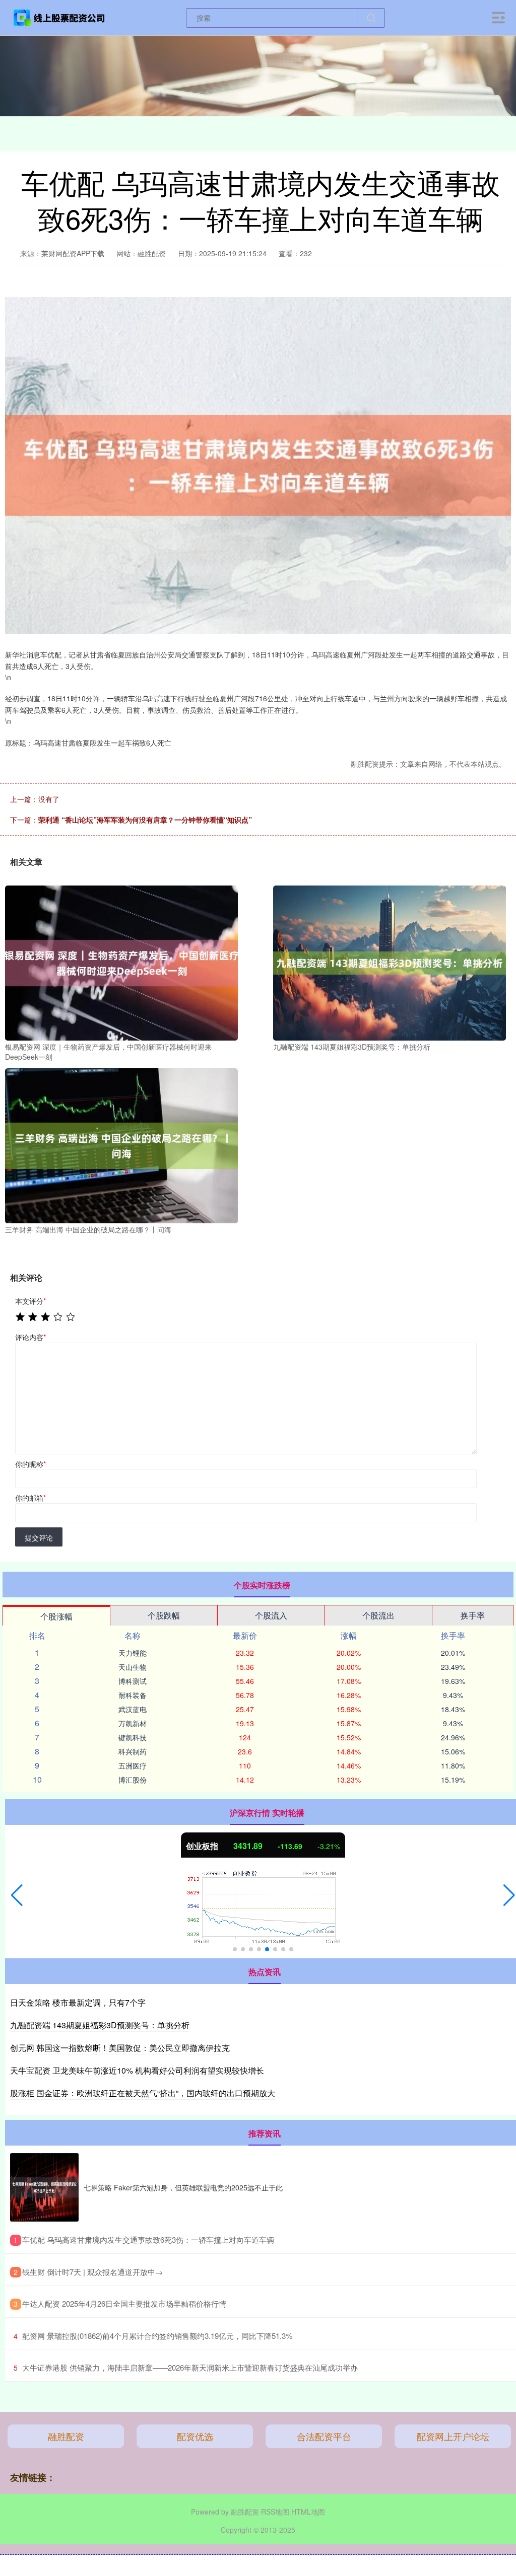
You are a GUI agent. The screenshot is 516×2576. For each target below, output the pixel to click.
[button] (17, 1895)
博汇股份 (133, 1780)
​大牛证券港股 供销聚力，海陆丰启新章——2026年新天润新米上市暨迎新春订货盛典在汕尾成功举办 (190, 2367)
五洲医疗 (133, 1765)
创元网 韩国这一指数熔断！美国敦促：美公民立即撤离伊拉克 (120, 2048)
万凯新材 (133, 1723)
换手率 (473, 1615)
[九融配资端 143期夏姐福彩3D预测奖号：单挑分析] (390, 962)
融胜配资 (66, 2436)
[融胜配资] (59, 17)
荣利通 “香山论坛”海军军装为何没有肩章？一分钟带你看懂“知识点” (145, 820)
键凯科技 (133, 1737)
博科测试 (133, 1681)
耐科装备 (133, 1695)
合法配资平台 (324, 2436)
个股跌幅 (164, 1615)
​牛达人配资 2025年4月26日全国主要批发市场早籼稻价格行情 (124, 2303)
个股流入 (271, 1615)
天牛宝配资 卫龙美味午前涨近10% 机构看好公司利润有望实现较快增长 (137, 2070)
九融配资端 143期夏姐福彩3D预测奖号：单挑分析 (100, 2025)
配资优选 (195, 2436)
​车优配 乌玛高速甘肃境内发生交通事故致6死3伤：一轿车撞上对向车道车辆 (148, 2239)
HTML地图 (308, 2512)
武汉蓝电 (133, 1709)
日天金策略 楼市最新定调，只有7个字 (78, 2002)
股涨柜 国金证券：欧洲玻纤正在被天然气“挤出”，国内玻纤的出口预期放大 (143, 2093)
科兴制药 (133, 1751)
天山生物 (133, 1667)
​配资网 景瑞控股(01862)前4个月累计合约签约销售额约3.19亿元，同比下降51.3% (157, 2336)
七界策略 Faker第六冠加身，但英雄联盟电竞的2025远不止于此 (183, 2187)
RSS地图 (275, 2512)
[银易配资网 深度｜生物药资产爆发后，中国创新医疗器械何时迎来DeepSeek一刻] (121, 962)
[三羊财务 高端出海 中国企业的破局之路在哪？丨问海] (121, 1145)
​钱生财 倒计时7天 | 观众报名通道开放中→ (92, 2272)
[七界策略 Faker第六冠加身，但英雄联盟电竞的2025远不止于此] (44, 2187)
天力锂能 (133, 1653)
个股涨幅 (56, 1616)
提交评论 (39, 1537)
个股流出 (378, 1615)
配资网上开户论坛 (453, 2436)
